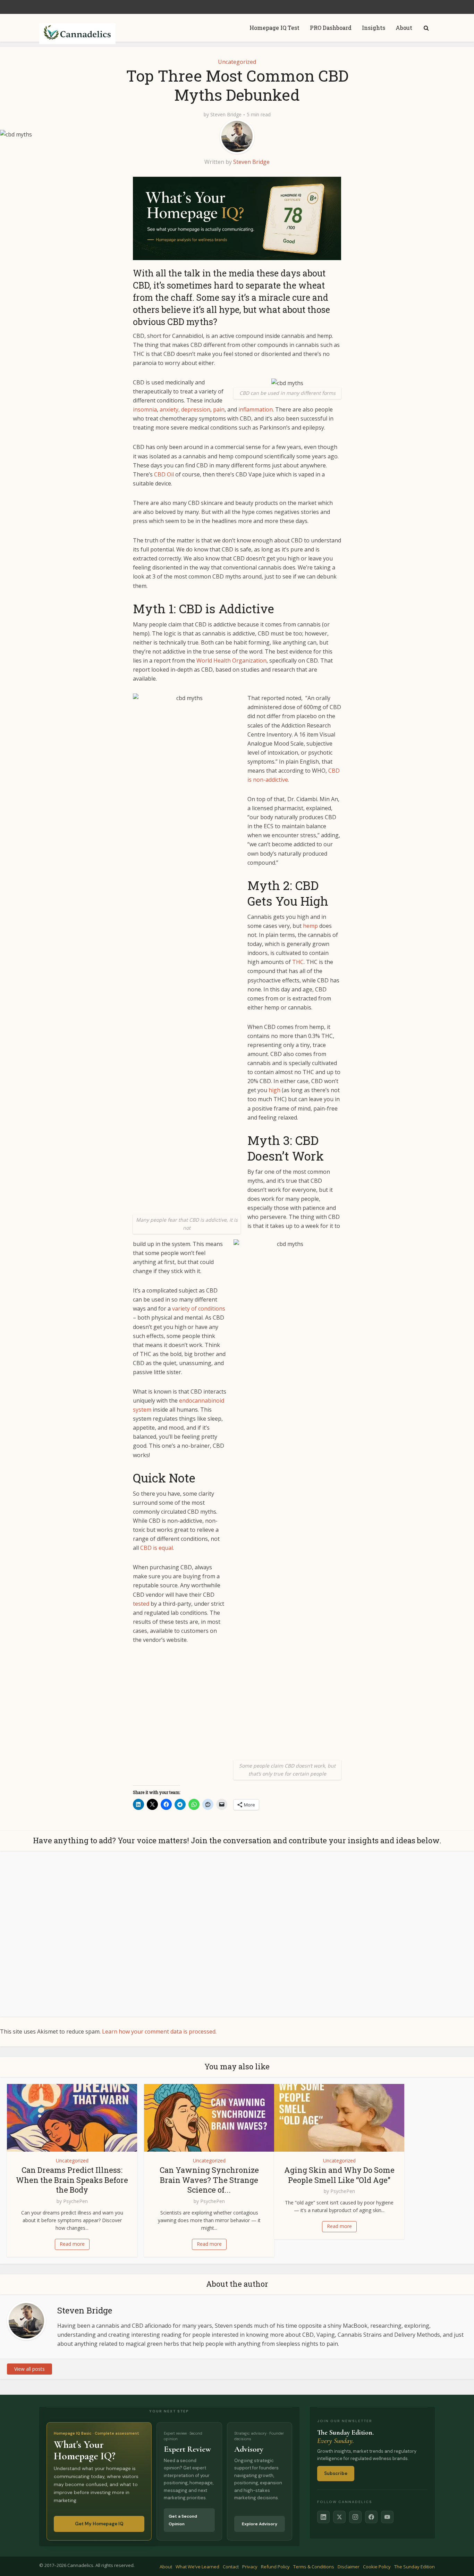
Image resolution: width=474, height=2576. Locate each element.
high (274, 1090)
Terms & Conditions (314, 2567)
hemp (310, 926)
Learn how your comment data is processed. (159, 2031)
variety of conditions (199, 1308)
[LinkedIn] (323, 2517)
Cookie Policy (377, 2567)
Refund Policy (275, 2567)
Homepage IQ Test (274, 28)
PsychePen (75, 2201)
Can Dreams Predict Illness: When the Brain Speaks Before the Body (72, 2180)
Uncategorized (237, 62)
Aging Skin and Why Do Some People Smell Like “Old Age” (339, 2175)
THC (298, 962)
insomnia (145, 409)
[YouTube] (387, 2517)
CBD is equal (156, 1548)
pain (219, 409)
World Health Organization (231, 660)
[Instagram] (355, 2517)
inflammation (256, 409)
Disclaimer (349, 2567)
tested (141, 1604)
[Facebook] (371, 2517)
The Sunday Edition (414, 2567)
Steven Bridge (226, 115)
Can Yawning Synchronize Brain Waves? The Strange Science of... (209, 2180)
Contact (231, 2567)
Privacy (250, 2567)
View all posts (29, 2369)
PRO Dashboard (331, 28)
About (404, 28)
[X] (339, 2517)
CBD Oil (164, 474)
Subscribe (336, 2473)
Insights (374, 28)
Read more (72, 2244)
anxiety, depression (185, 409)
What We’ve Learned (197, 2567)
